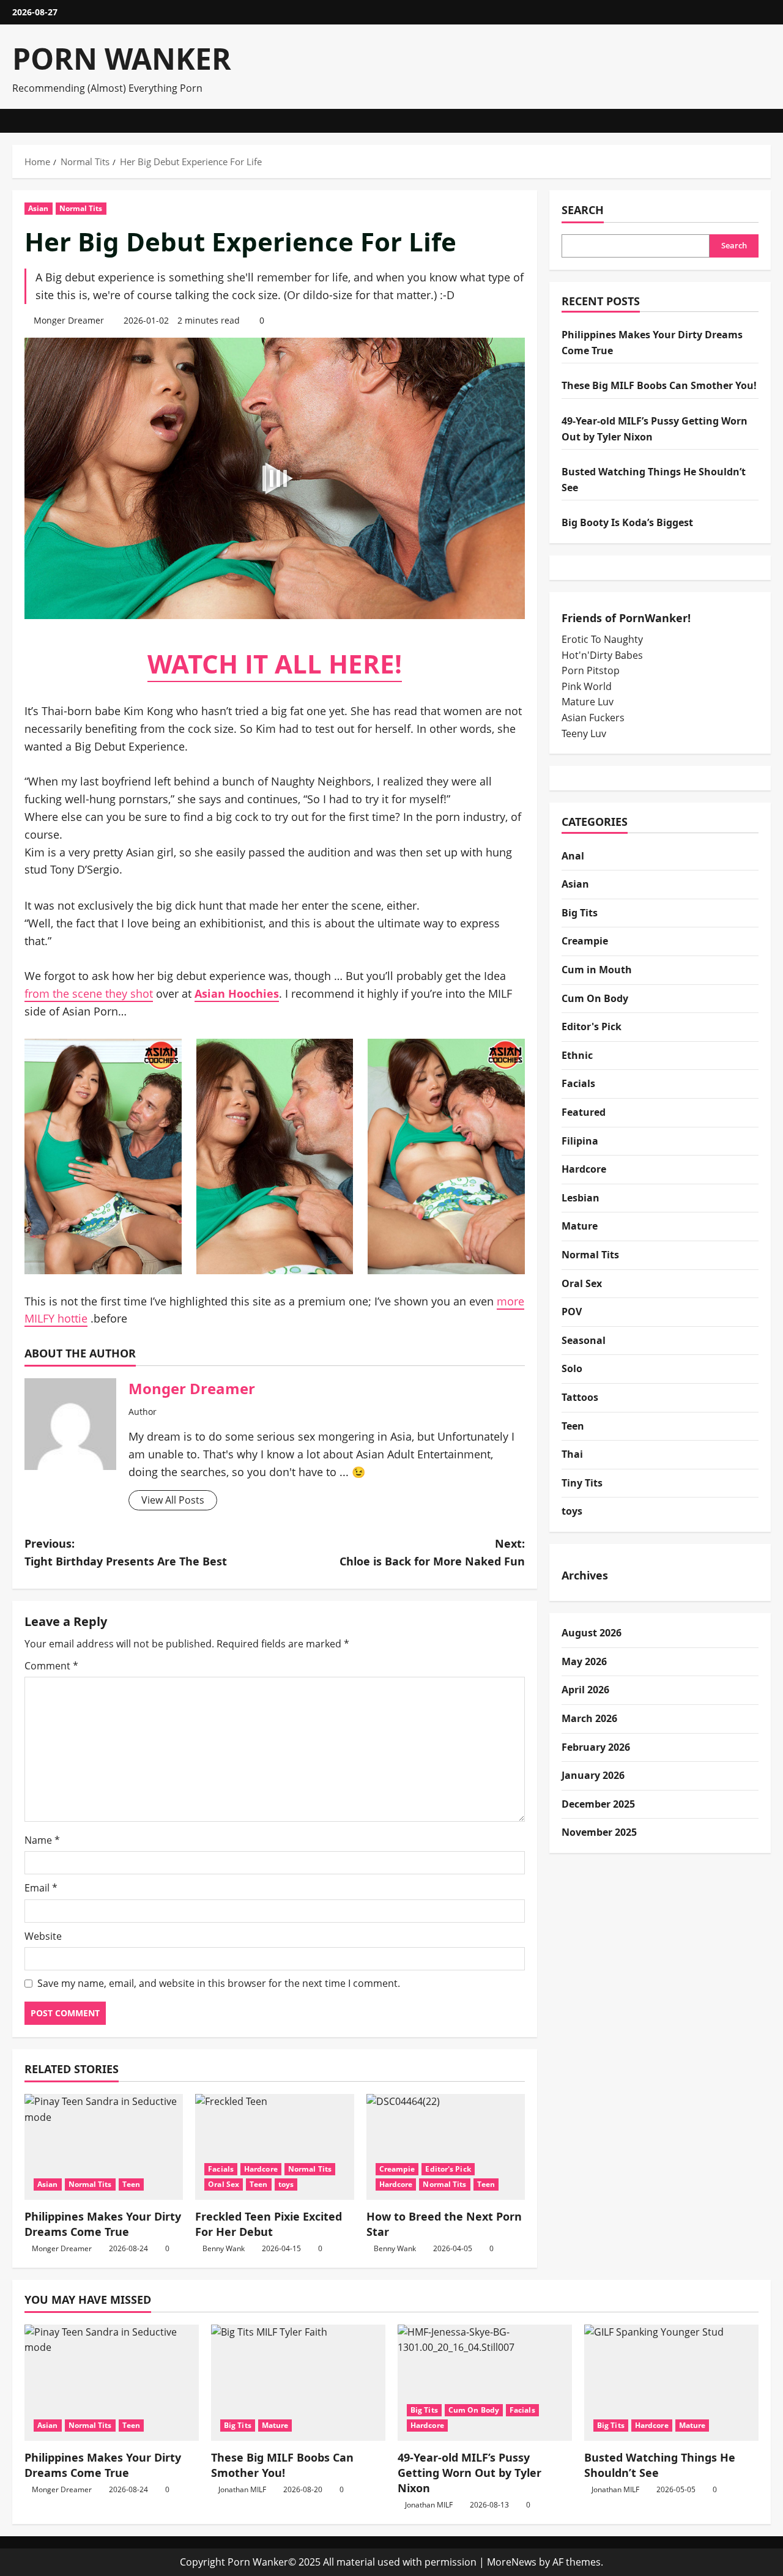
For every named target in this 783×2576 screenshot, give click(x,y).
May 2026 (584, 1661)
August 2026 (592, 1633)
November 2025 (599, 1832)
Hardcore (261, 2169)
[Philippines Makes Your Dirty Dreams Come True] (104, 2147)
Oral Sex (224, 2184)
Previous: (126, 1552)
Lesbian (581, 1198)
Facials (221, 2169)
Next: (432, 1552)
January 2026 (593, 1775)
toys (286, 2184)
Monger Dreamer (69, 320)
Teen (131, 2184)
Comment (51, 1666)
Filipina (580, 1141)
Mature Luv (588, 702)
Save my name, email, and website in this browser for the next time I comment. (219, 1983)
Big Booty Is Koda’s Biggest (627, 522)
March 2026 (589, 1718)
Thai (572, 1454)
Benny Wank (224, 2248)
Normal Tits (81, 208)
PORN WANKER (122, 58)
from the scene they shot (89, 993)
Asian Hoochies (237, 993)
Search (583, 210)
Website (43, 1936)
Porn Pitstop (591, 670)
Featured (584, 1112)
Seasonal (584, 1340)
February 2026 (596, 1747)
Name (42, 1840)
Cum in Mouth (597, 970)
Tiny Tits (582, 1483)
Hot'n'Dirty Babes (602, 655)
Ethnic (577, 1055)
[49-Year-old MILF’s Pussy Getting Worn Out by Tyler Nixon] (485, 2383)
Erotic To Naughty (602, 639)
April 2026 (585, 1690)
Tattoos (580, 1397)
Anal (573, 856)
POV (572, 1312)
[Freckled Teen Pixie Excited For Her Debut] (274, 2147)
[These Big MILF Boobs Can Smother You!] (298, 2383)
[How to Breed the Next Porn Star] (446, 2147)
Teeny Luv (584, 733)
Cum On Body (595, 998)
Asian (39, 208)
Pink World (587, 686)
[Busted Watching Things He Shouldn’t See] (671, 2383)
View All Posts (173, 1500)
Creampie (397, 2169)
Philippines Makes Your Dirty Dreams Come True (103, 2224)
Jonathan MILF (242, 2489)
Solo (572, 1368)
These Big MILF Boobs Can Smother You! (659, 385)
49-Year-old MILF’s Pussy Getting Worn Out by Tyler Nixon (469, 2473)
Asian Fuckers (593, 718)
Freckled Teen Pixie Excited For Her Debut (269, 2224)
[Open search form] (767, 121)
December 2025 (598, 1804)
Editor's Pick (448, 2169)
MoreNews (512, 2562)
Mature (580, 1226)
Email (41, 1888)
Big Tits (580, 913)
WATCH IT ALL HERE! (275, 663)
